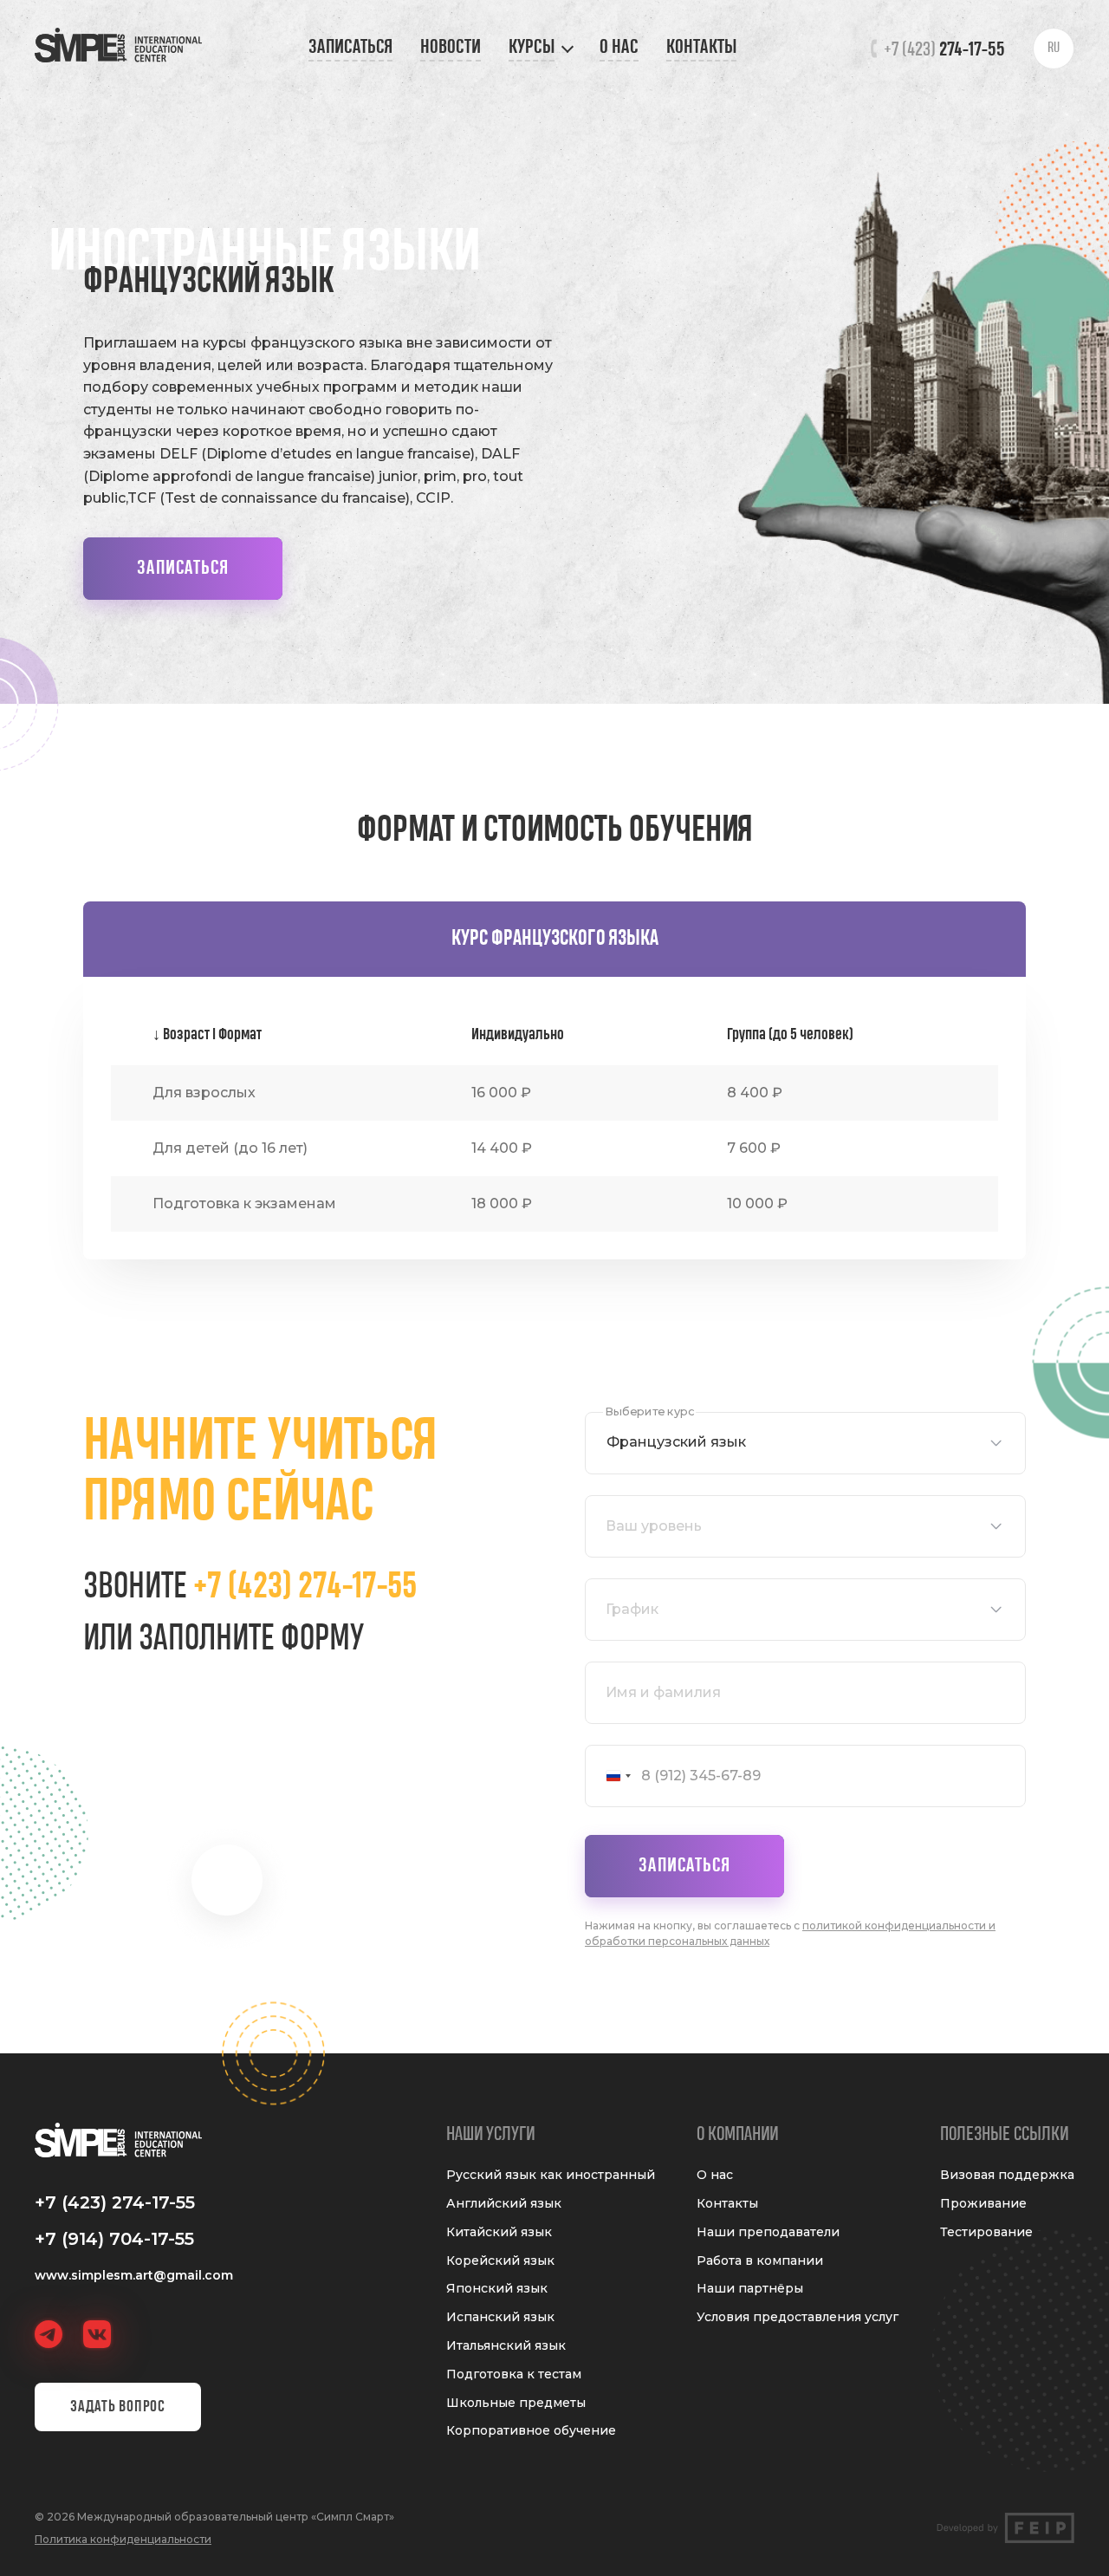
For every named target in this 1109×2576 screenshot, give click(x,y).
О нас (619, 47)
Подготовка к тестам (514, 2374)
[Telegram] (49, 2334)
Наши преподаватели (768, 2232)
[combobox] (805, 1443)
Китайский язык (499, 2232)
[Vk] (97, 2334)
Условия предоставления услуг (798, 2317)
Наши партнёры (750, 2289)
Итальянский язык (506, 2346)
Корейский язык (500, 2261)
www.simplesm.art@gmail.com (134, 2275)
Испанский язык (500, 2317)
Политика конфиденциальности (123, 2539)
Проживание (983, 2204)
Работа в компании (760, 2261)
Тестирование (986, 2232)
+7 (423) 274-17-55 (305, 1587)
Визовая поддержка (1007, 2175)
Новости (451, 47)
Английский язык (504, 2204)
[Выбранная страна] (611, 1776)
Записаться (350, 47)
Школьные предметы (516, 2403)
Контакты (701, 47)
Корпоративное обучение (531, 2431)
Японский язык (497, 2289)
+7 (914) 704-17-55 (114, 2239)
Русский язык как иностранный (551, 2175)
